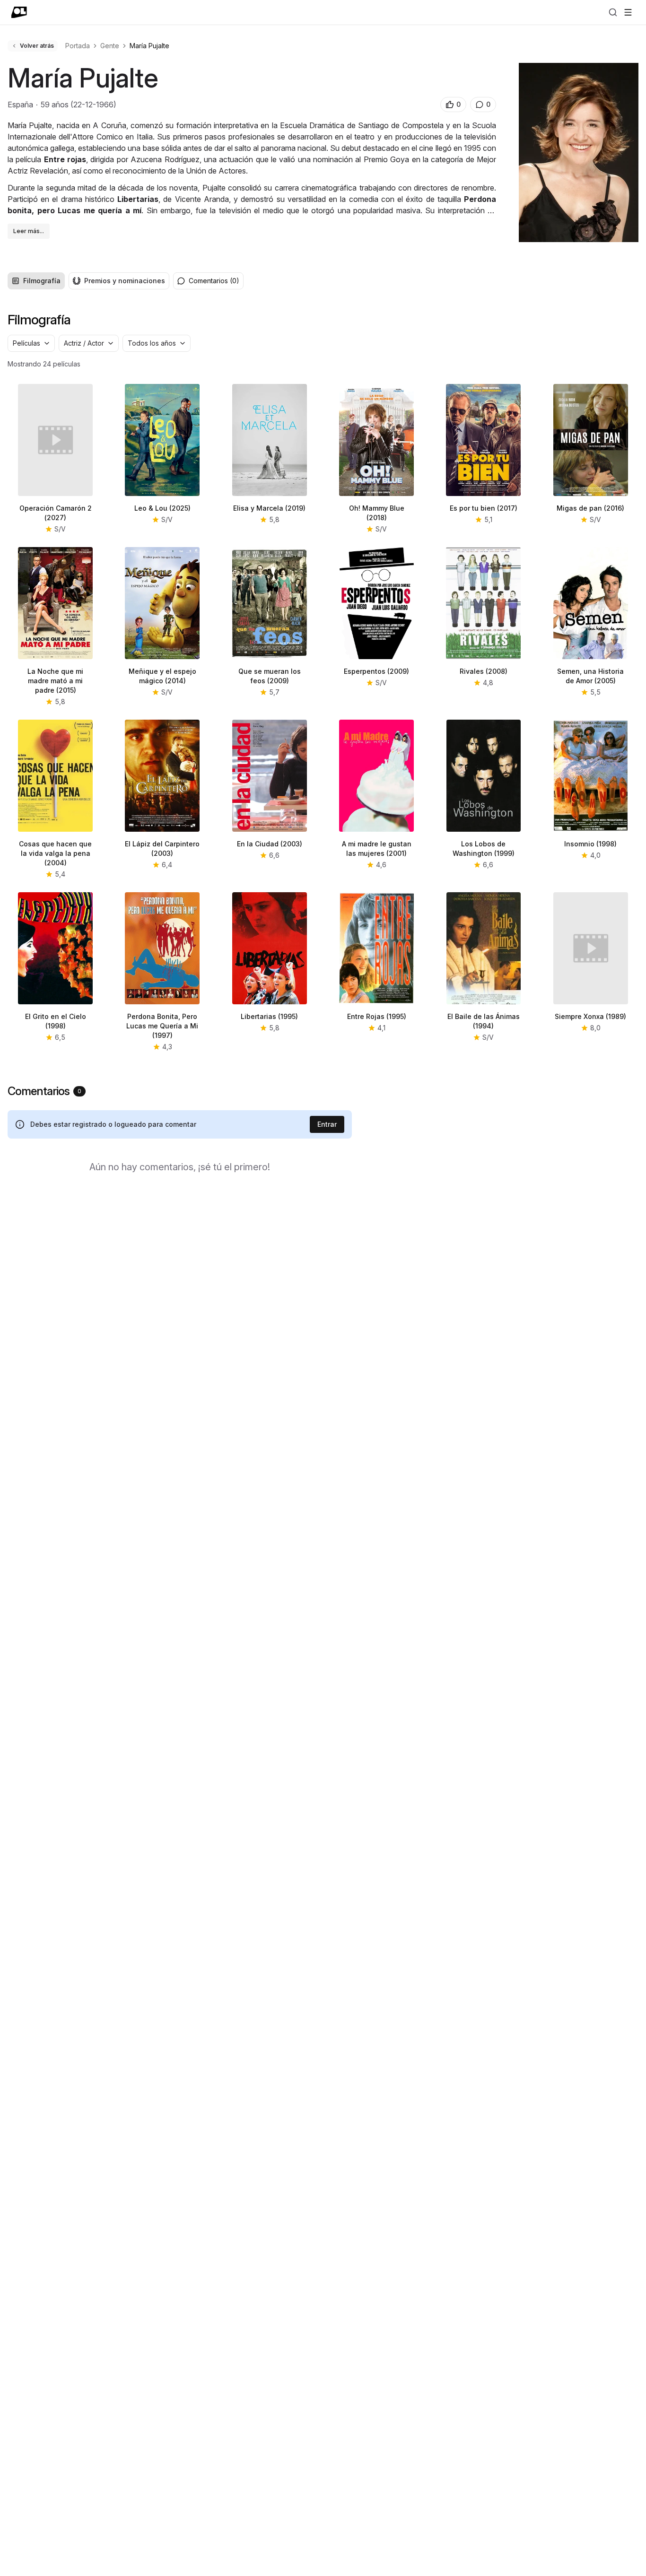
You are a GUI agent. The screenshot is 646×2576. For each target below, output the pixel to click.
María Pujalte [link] (149, 46)
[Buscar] (613, 12)
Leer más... (29, 231)
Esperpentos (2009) (376, 671)
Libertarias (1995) (269, 1016)
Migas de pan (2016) (590, 508)
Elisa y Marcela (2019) (269, 508)
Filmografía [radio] (42, 281)
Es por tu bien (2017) (484, 508)
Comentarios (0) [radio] (214, 281)
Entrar (327, 1124)
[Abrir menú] (628, 12)
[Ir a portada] (19, 12)
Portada (78, 46)
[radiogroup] (88, 281)
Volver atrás (37, 46)
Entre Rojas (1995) (377, 1016)
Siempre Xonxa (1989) (590, 1016)
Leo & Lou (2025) (162, 508)
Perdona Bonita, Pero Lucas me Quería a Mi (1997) (162, 1026)
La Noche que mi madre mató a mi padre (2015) (55, 681)
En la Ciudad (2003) (270, 844)
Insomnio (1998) (590, 844)
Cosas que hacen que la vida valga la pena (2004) (55, 853)
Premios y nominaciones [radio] (125, 281)
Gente (110, 46)
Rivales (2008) (484, 671)
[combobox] (31, 343)
